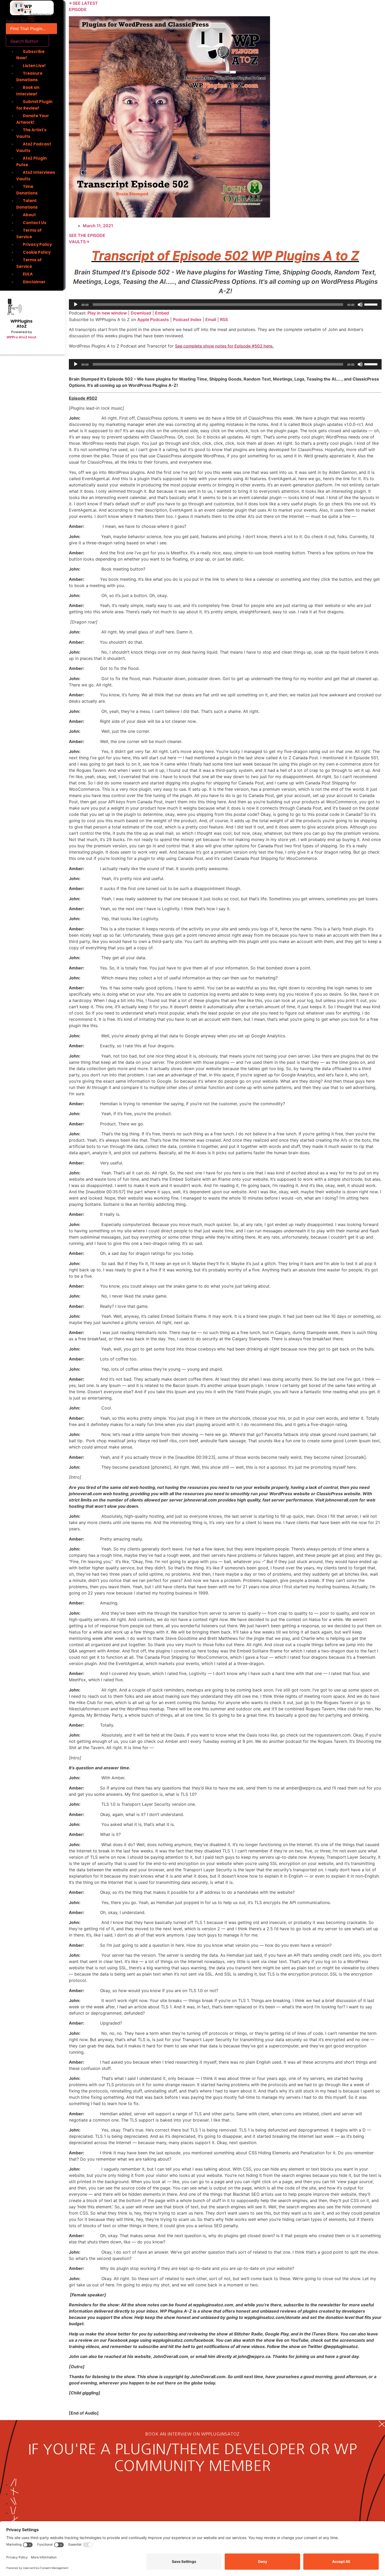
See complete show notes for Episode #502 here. (224, 346)
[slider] (372, 304)
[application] (225, 305)
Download (141, 313)
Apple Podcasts (153, 319)
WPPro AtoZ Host (21, 337)
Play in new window (107, 313)
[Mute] (360, 305)
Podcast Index (187, 319)
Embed (162, 313)
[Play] (76, 305)
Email (211, 319)
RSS (224, 319)
